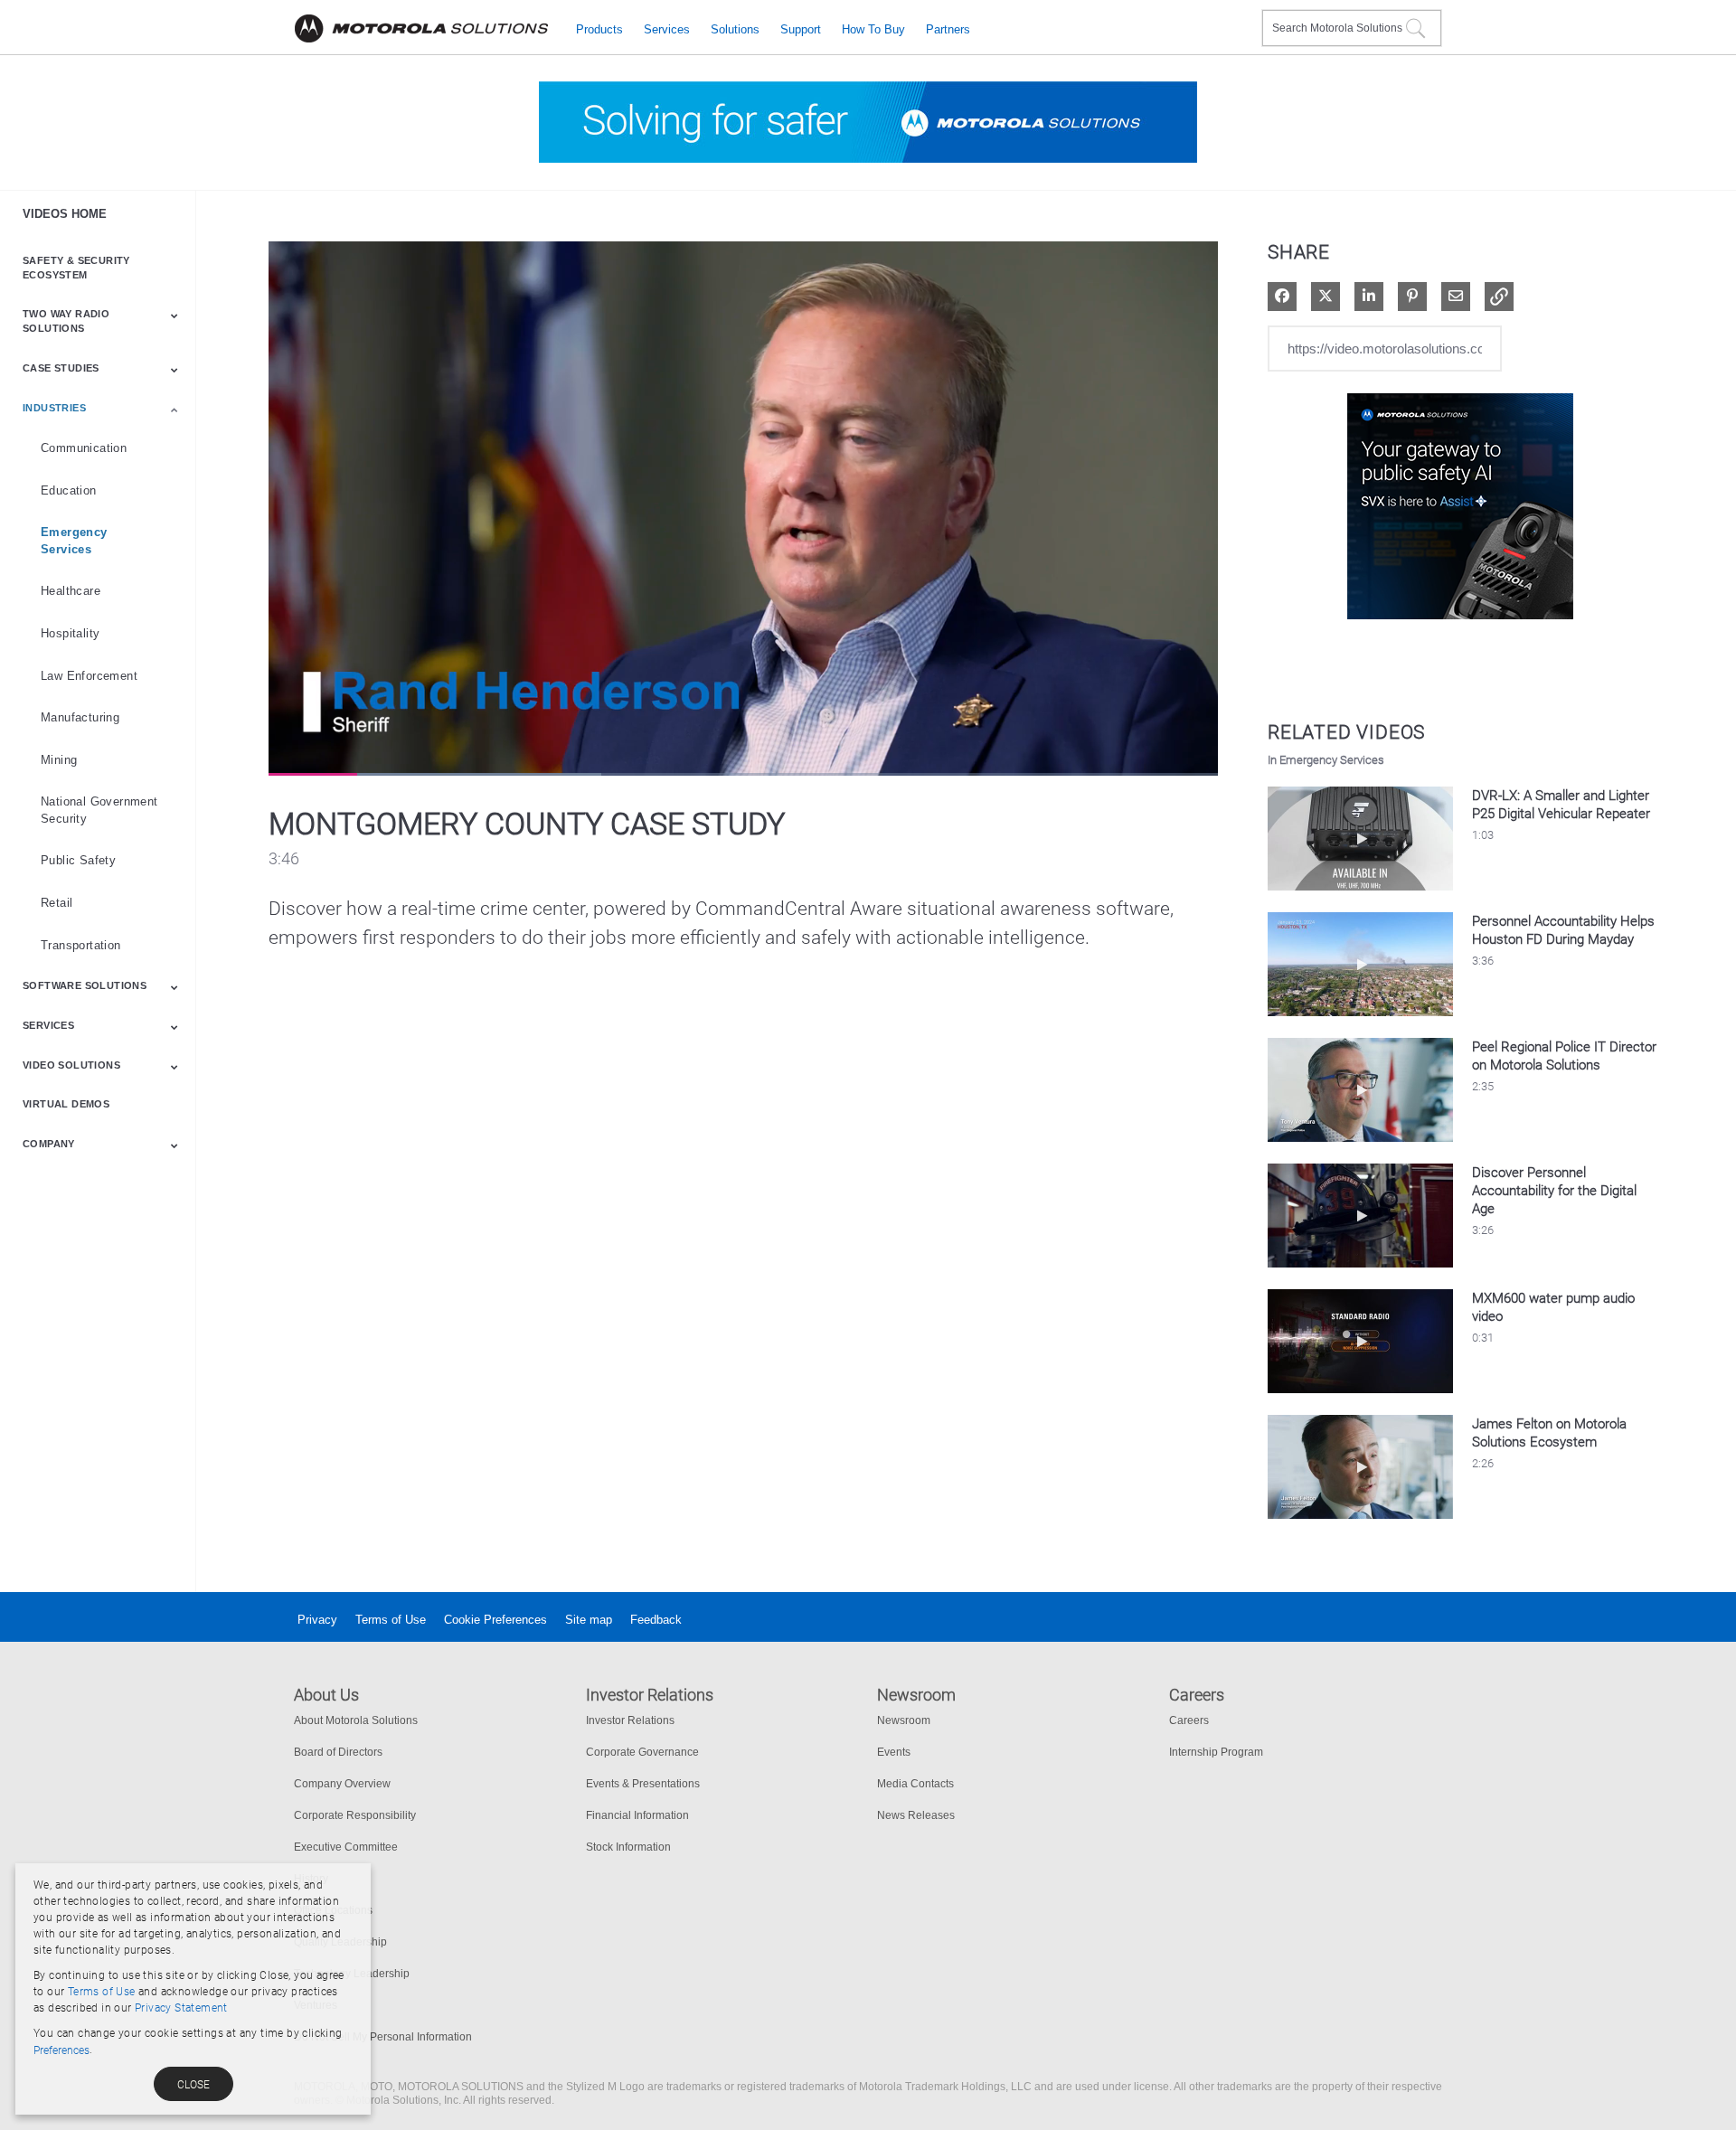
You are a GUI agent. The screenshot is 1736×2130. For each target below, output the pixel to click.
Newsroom (904, 1720)
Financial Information (637, 1815)
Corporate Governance (642, 1752)
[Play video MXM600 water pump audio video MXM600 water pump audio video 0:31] (1360, 1397)
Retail (57, 903)
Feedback (656, 1620)
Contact (1241, 17)
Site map (589, 1620)
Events (894, 1752)
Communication (84, 448)
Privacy (317, 1620)
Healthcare (71, 591)
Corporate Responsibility (355, 1815)
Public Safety (78, 860)
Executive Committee (346, 1847)
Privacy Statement (181, 2008)
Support (801, 29)
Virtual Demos (66, 1104)
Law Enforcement (89, 676)
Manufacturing (80, 717)
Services (667, 29)
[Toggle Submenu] (175, 316)
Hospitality (70, 633)
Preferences (61, 2050)
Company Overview (342, 1784)
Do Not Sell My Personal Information (383, 2037)
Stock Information (628, 1847)
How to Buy (873, 29)
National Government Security (99, 810)
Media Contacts (915, 1784)
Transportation (81, 945)
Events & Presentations (643, 1784)
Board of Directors (338, 1752)
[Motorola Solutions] (421, 29)
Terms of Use (391, 1620)
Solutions (735, 29)
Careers (1189, 1720)
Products (599, 29)
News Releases (916, 1815)
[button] (1499, 297)
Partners (948, 29)
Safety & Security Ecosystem (76, 268)
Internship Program (1216, 1752)
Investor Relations (630, 1720)
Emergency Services (74, 541)
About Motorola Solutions (356, 1720)
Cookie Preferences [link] (495, 1620)
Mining (59, 760)
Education (69, 490)
